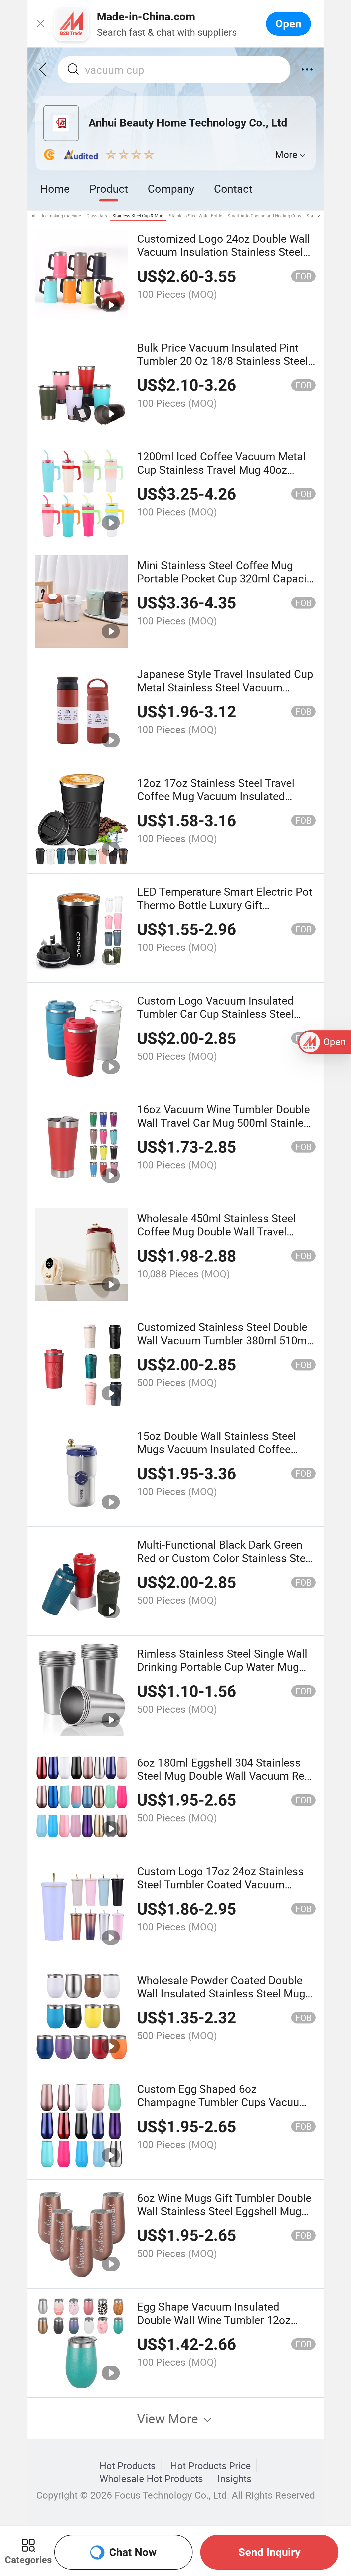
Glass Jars (97, 216)
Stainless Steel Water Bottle (196, 216)
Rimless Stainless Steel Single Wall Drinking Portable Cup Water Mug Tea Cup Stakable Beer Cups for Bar (224, 1667)
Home (55, 188)
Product (109, 188)
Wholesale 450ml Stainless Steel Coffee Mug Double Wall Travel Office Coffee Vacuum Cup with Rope (216, 1238)
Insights (234, 2479)
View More (169, 2418)
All (34, 216)
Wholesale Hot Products (151, 2479)
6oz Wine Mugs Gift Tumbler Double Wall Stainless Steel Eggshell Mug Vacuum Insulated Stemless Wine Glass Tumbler (224, 2218)
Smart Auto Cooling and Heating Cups (264, 216)
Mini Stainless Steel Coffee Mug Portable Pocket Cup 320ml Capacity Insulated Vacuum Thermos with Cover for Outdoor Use (226, 585)
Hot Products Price (211, 2466)
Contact (233, 188)
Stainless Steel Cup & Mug (138, 216)
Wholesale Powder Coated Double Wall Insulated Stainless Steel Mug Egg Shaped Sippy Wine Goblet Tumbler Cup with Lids (221, 2000)
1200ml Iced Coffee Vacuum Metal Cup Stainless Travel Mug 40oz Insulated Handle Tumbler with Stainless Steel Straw (221, 476)
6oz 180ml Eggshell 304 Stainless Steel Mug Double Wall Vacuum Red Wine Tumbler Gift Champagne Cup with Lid (224, 1782)
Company (171, 188)
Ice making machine (61, 216)
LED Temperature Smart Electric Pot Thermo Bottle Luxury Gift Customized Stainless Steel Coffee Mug (225, 911)
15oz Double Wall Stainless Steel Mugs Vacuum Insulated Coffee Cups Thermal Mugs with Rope (217, 1449)
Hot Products (128, 2466)
